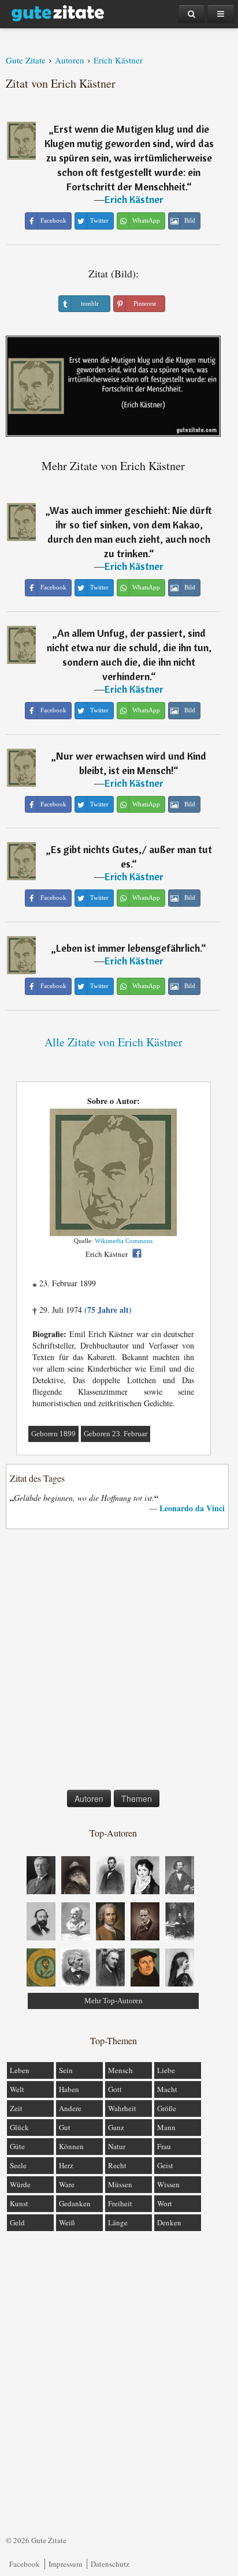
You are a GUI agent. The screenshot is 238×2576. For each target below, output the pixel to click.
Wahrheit (122, 2108)
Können (71, 2146)
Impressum (65, 2564)
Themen (137, 1798)
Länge (118, 2222)
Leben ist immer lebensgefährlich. (129, 948)
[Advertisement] (119, 1662)
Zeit (16, 2108)
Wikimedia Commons (124, 1241)
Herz (66, 2165)
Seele (18, 2165)
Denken (169, 2222)
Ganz (116, 2127)
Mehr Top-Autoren (114, 2001)
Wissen (168, 2184)
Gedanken (75, 2203)
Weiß (67, 2222)
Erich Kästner (134, 199)
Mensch (120, 2070)
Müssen (120, 2184)
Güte (17, 2146)
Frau (164, 2146)
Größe (167, 2108)
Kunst (19, 2203)
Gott (115, 2089)
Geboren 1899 (53, 1434)
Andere (70, 2108)
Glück (19, 2127)
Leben (20, 2070)
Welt (17, 2089)
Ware (67, 2184)
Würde (20, 2184)
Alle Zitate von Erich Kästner (114, 1042)
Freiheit (120, 2203)
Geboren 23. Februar (116, 1434)
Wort (165, 2203)
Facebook (25, 2564)
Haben (69, 2089)
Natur (117, 2146)
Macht (167, 2089)
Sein (66, 2070)
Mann (166, 2127)
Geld (17, 2222)
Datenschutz (110, 2564)
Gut (65, 2127)
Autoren (89, 1798)
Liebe (166, 2070)
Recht (117, 2165)
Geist (165, 2165)
